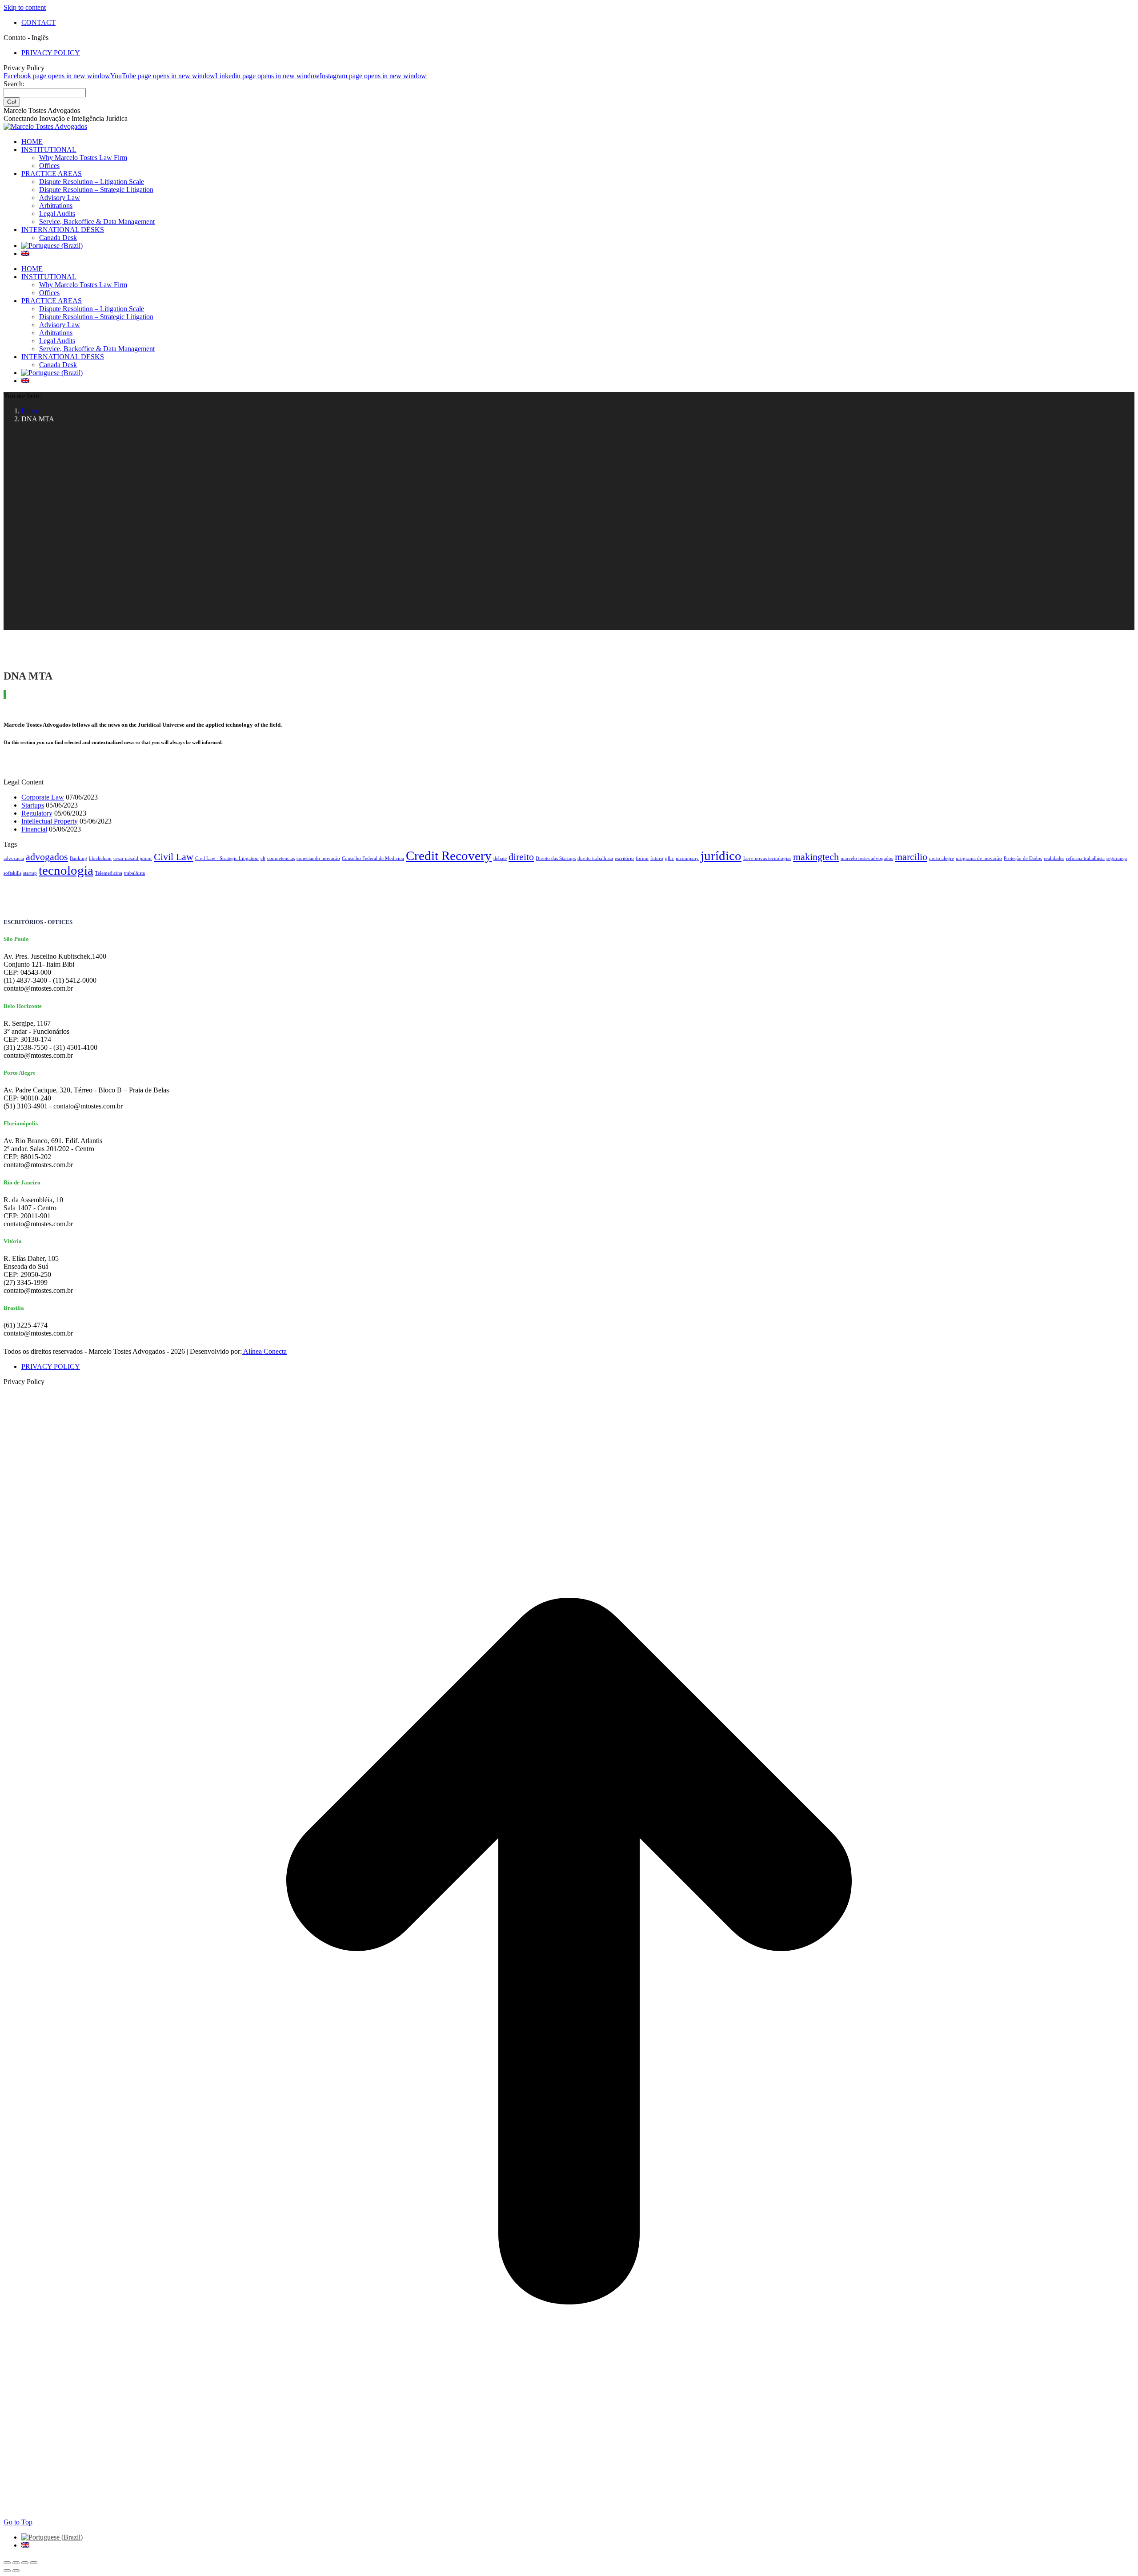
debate (500, 858)
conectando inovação (318, 858)
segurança (1117, 858)
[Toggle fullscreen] (25, 2563)
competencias (281, 858)
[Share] (16, 2563)
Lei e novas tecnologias (767, 858)
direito (521, 857)
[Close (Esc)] (7, 2563)
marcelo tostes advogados (867, 858)
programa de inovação (979, 858)
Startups (33, 805)
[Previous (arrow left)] (7, 2571)
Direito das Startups (556, 858)
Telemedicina (109, 873)
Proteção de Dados (1023, 858)
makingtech (816, 857)
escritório (624, 858)
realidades (1054, 858)
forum (642, 858)
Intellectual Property (50, 821)
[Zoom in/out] (34, 2563)
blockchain (100, 858)
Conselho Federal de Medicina (373, 858)
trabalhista (134, 873)
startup (30, 873)
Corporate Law (43, 797)
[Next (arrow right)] (16, 2571)
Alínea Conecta (264, 1351)
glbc (669, 858)
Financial (34, 829)
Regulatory (37, 813)
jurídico (721, 856)
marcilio (911, 857)
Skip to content (25, 7)
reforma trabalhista (1085, 858)
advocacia (14, 858)
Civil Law (174, 857)
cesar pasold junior (133, 858)
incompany (687, 858)
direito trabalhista (595, 858)
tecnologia (66, 870)
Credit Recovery (449, 856)
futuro (657, 858)
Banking (78, 858)
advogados (47, 857)
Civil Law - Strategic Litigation (227, 858)
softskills (12, 873)
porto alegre (942, 858)
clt (263, 858)
